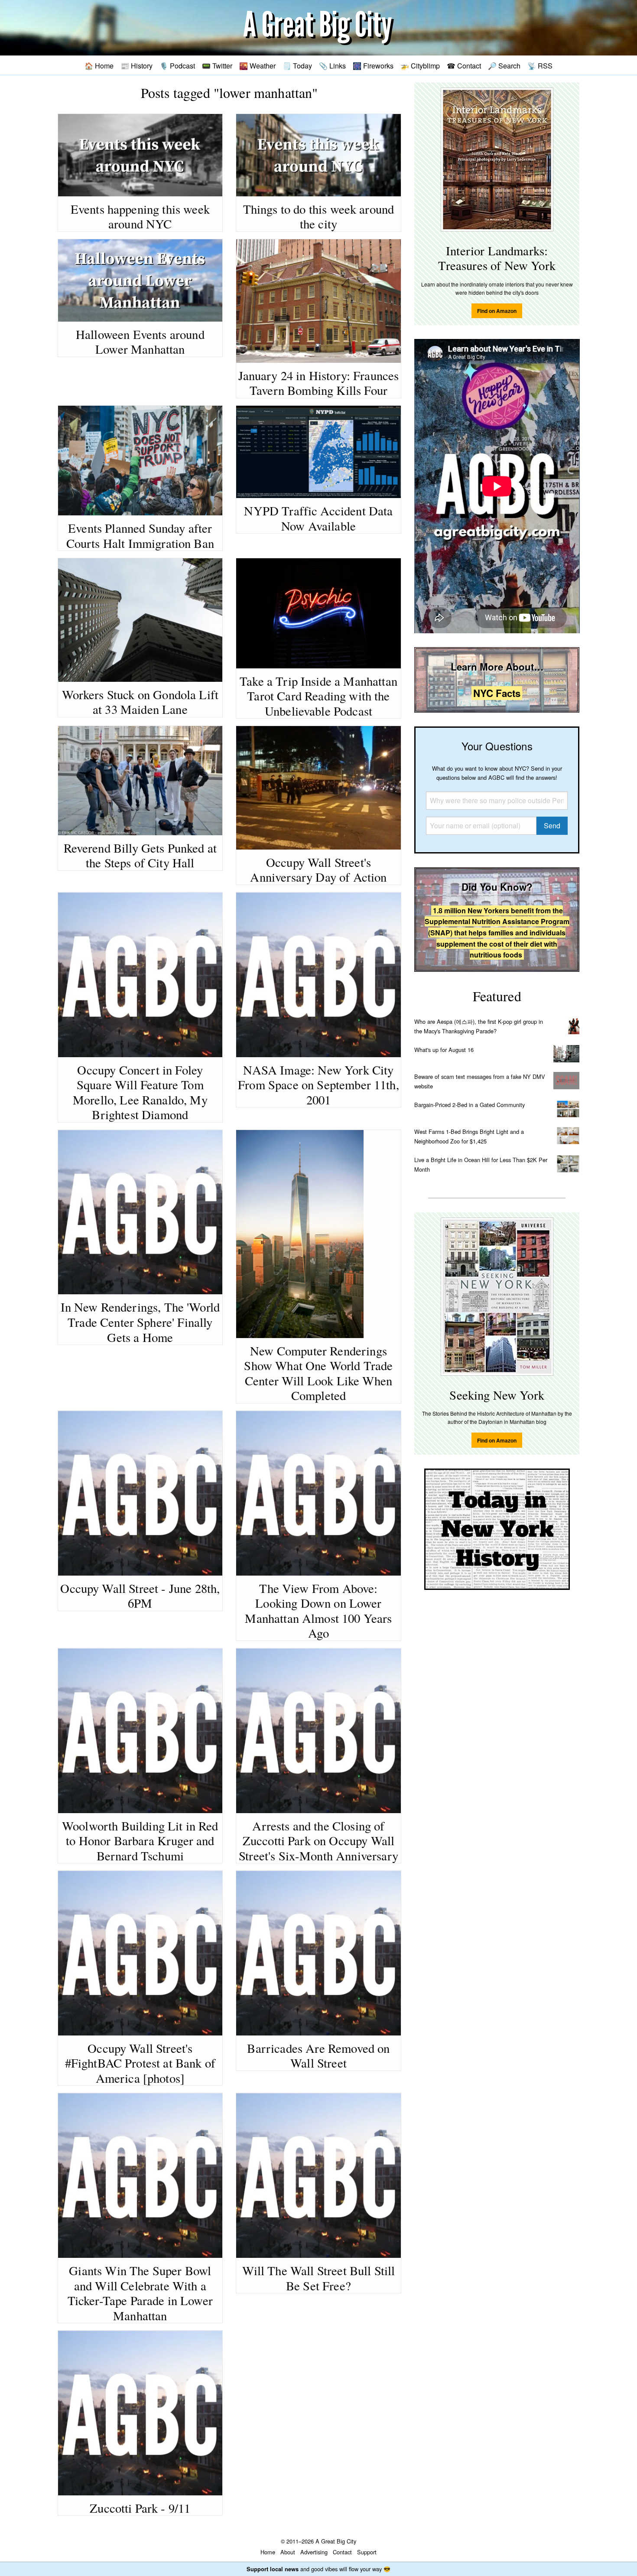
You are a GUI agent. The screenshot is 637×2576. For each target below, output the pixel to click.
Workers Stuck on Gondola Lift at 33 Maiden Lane (140, 702)
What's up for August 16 (444, 1050)
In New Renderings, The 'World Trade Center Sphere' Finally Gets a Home (140, 1322)
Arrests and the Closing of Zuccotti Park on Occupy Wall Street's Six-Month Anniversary (318, 1841)
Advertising (314, 2552)
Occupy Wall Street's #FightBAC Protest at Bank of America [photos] (140, 2063)
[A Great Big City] (318, 28)
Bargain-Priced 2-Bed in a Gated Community (470, 1105)
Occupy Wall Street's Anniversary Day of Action (318, 870)
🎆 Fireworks (373, 65)
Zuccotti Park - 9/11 (140, 2508)
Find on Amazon (497, 311)
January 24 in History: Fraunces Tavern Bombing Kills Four (319, 383)
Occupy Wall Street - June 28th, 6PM (140, 1596)
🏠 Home (99, 65)
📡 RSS (540, 65)
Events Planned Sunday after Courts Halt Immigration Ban (140, 536)
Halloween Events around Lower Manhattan (140, 342)
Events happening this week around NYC (140, 217)
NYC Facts (497, 693)
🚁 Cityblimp (420, 65)
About (288, 2552)
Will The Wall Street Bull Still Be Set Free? (319, 2278)
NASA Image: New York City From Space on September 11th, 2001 (318, 1085)
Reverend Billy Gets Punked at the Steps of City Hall (140, 855)
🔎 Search (504, 65)
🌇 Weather (257, 65)
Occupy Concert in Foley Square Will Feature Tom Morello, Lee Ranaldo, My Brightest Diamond (140, 1092)
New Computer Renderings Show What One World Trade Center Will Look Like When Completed (318, 1373)
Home (268, 2552)
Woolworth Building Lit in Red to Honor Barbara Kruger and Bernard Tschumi (140, 1841)
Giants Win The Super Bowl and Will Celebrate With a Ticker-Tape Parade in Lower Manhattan (140, 2293)
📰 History (136, 65)
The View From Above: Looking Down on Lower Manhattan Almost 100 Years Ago (318, 1611)
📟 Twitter (217, 65)
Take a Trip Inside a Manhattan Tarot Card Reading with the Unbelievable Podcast (318, 696)
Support (367, 2552)
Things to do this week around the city (319, 217)
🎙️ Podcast (177, 65)
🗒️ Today (297, 65)
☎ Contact (464, 65)
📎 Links (332, 65)
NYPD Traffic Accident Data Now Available (318, 518)
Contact (342, 2552)
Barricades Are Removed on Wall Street (318, 2056)
